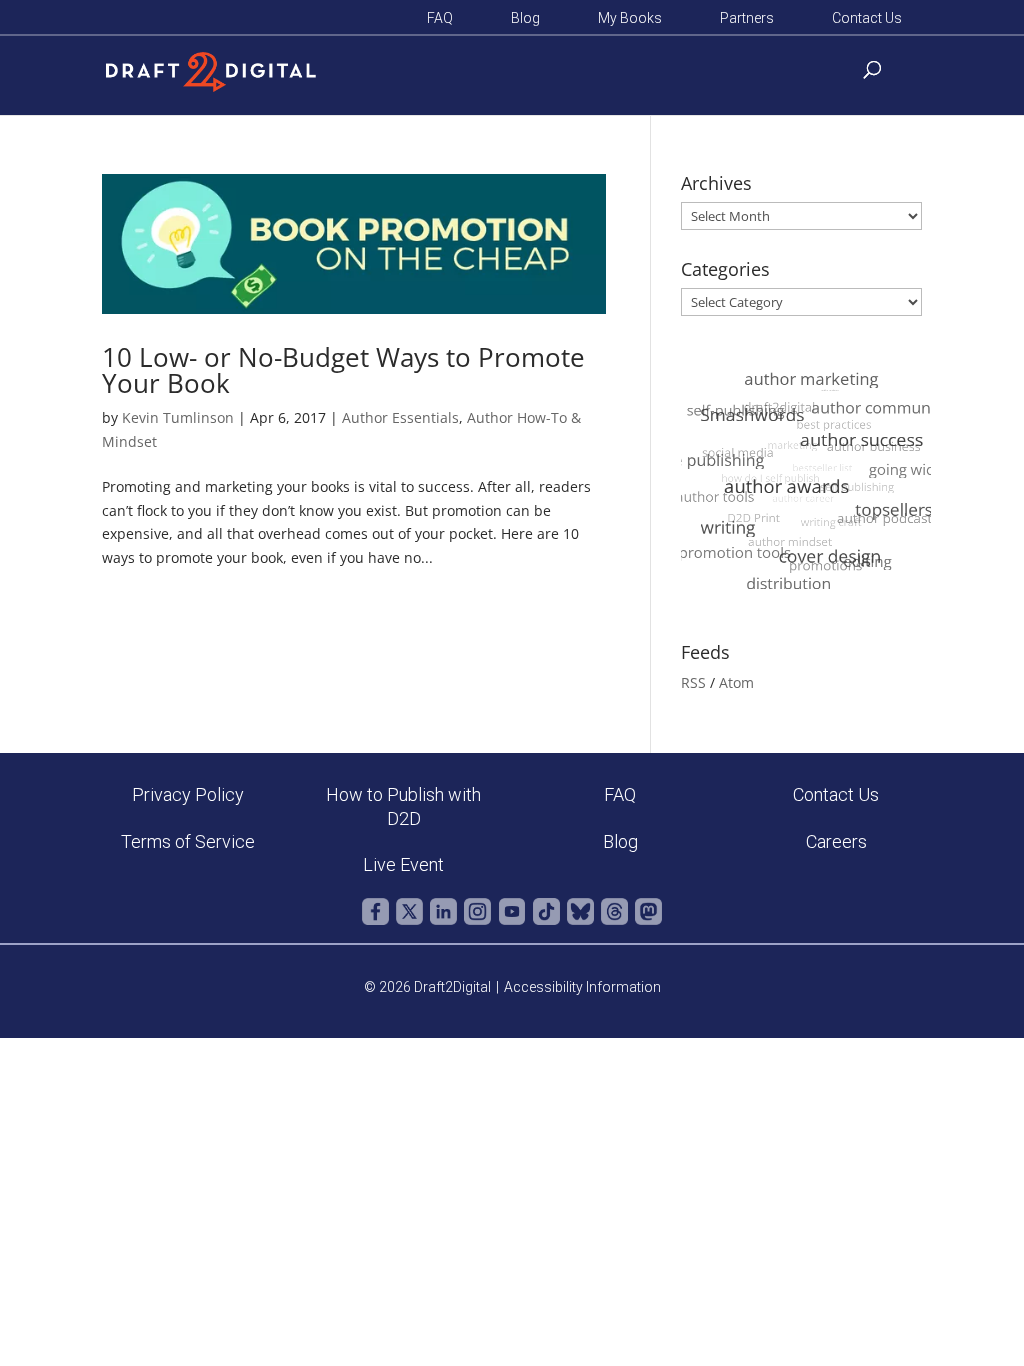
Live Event (403, 864)
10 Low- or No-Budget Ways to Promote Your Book (343, 370)
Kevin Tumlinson (178, 417)
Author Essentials (400, 417)
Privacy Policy (188, 794)
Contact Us (867, 18)
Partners (747, 18)
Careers (836, 841)
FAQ (440, 18)
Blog (525, 18)
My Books (630, 18)
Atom (736, 682)
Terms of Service (188, 841)
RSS (693, 682)
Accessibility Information (582, 987)
